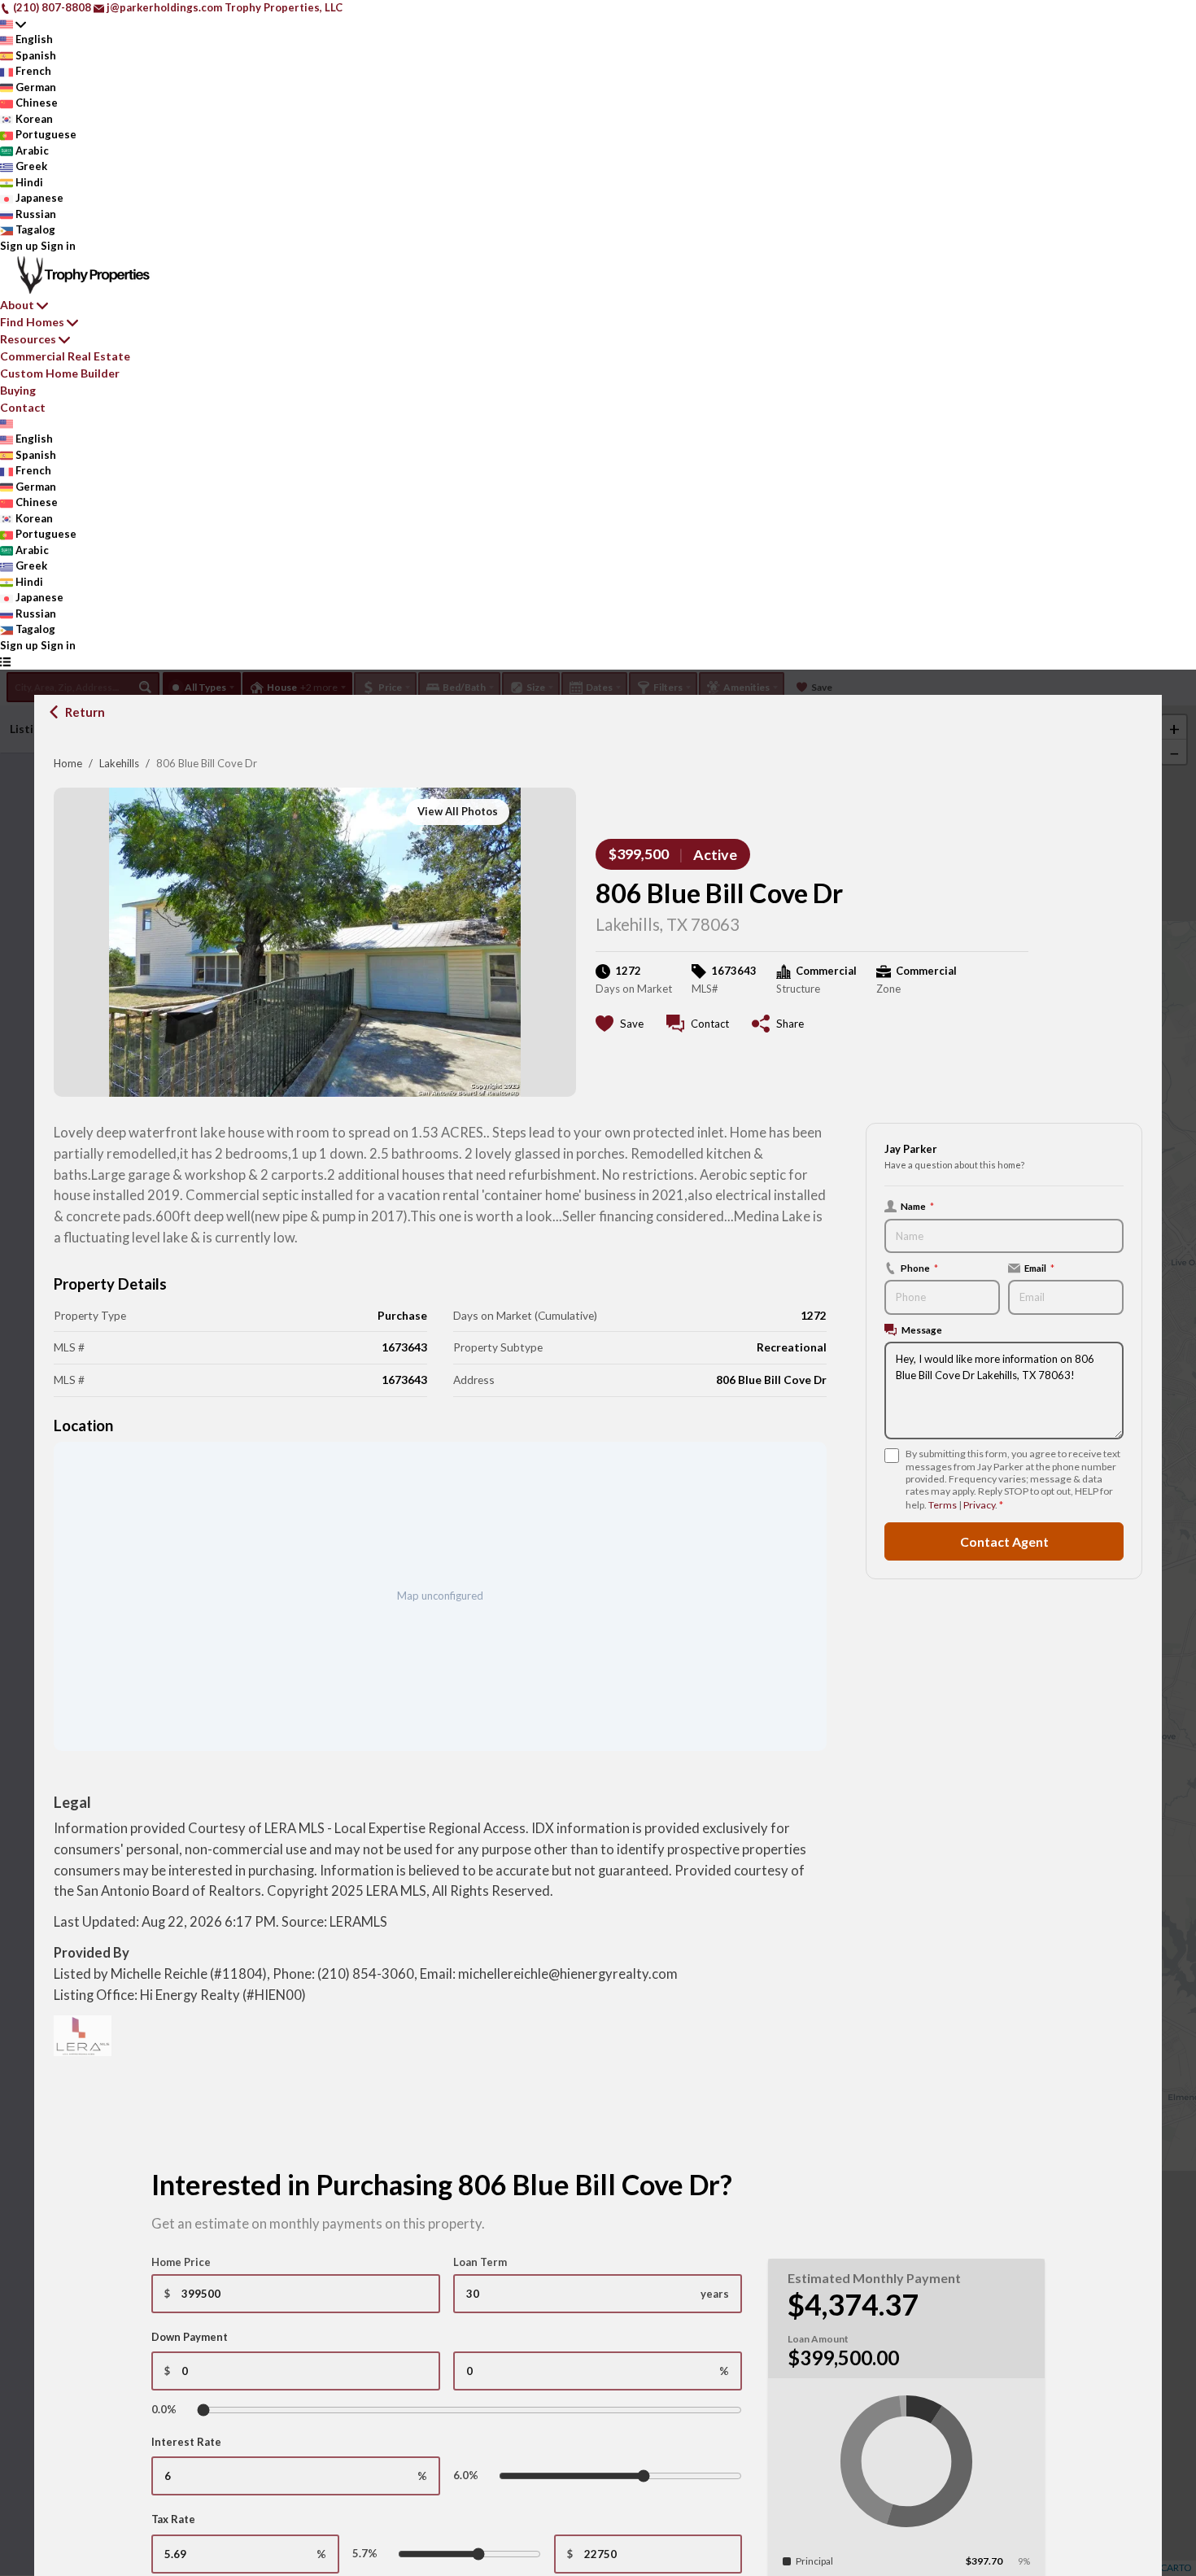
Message (922, 1329)
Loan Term (480, 2262)
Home (68, 763)
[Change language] (13, 24)
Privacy (979, 1505)
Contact (23, 407)
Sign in (58, 246)
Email (1039, 1268)
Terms (943, 1505)
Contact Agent (1004, 1541)
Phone (919, 1268)
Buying (18, 390)
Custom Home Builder (60, 373)
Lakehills (119, 763)
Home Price (181, 2262)
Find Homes (32, 322)
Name (917, 1206)
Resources (28, 339)
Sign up (19, 246)
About (17, 305)
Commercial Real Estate (65, 356)
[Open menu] (5, 661)
